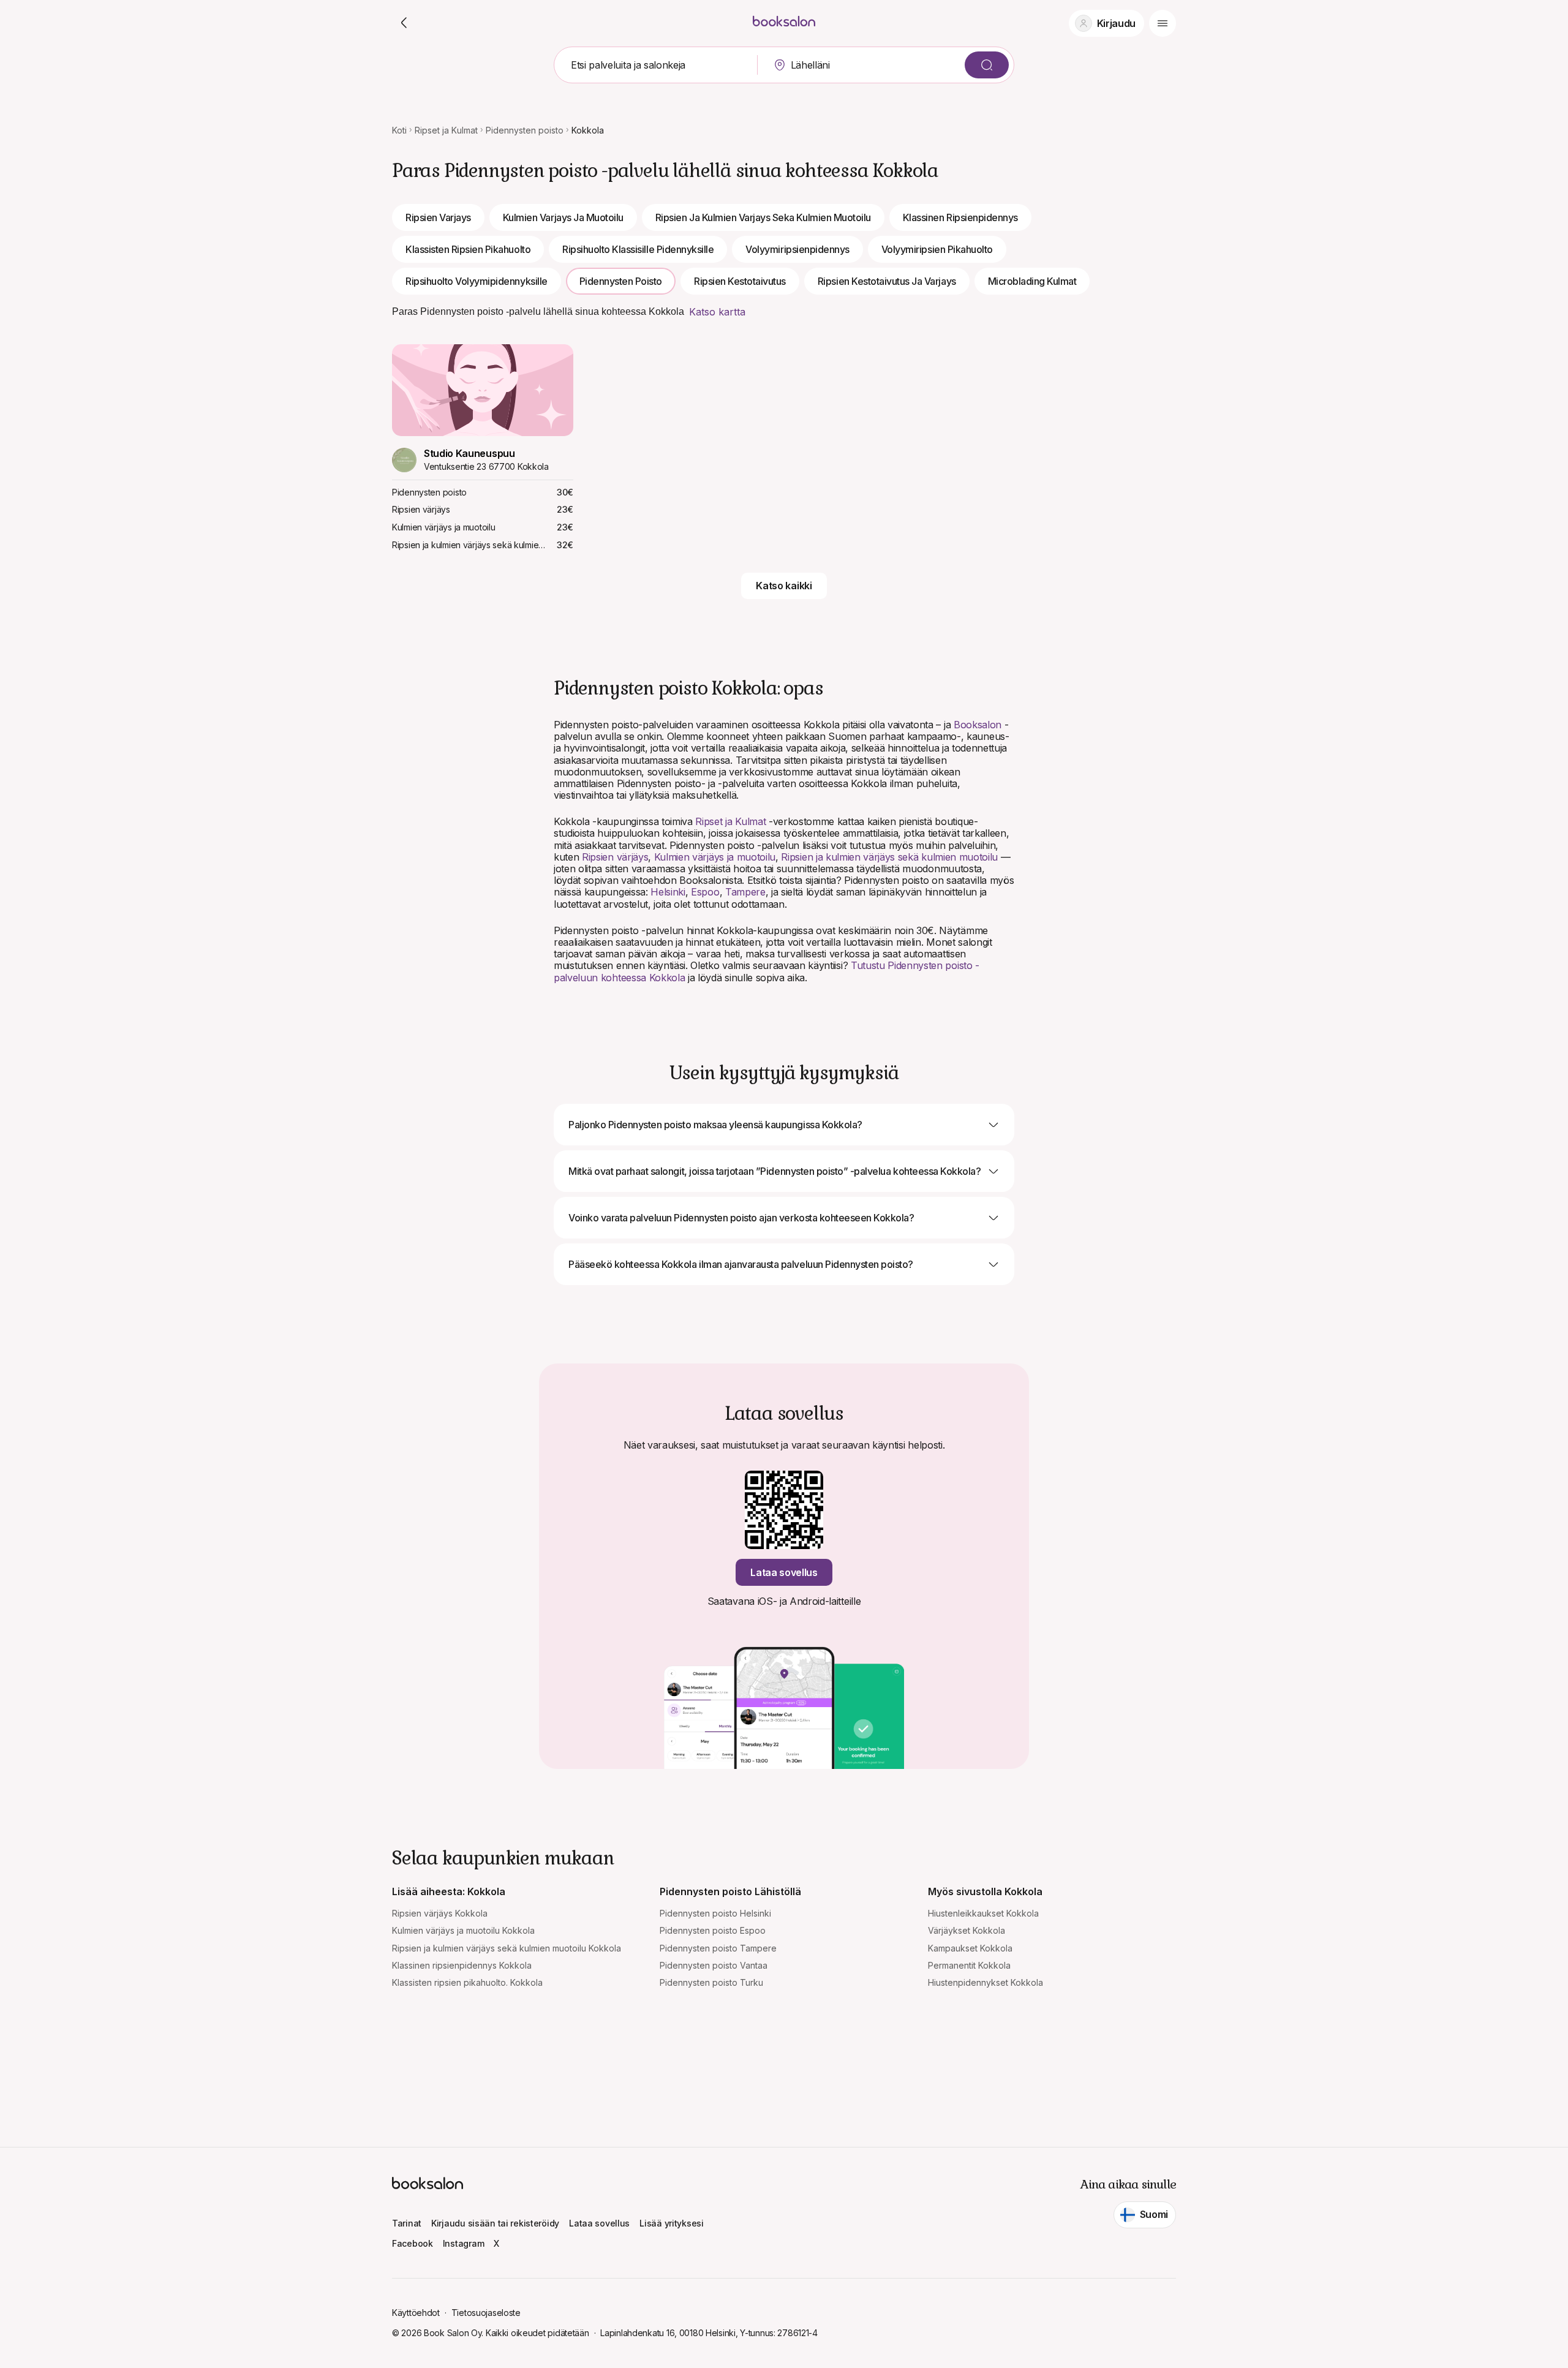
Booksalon (978, 725)
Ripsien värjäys (615, 857)
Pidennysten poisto (525, 130)
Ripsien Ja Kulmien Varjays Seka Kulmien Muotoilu (763, 217)
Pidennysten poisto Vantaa (714, 1965)
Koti (399, 130)
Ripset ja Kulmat (446, 130)
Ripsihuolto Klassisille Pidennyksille (638, 249)
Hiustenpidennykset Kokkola (986, 1982)
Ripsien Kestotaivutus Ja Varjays (887, 281)
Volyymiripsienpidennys (797, 249)
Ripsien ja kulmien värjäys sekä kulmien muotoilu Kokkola (507, 1948)
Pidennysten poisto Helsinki (715, 1913)
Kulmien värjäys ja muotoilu (715, 857)
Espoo (705, 892)
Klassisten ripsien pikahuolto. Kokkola (467, 1982)
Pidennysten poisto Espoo (713, 1930)
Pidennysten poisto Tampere (718, 1948)
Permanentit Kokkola (969, 1965)
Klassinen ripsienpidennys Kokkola (462, 1965)
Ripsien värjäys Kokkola (440, 1913)
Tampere (745, 892)
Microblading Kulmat (1032, 281)
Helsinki (668, 892)
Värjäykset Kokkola (967, 1930)
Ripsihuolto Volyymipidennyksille (477, 281)
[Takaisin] (404, 23)
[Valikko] (1163, 23)
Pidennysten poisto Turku (711, 1982)
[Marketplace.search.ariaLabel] (987, 65)
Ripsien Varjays (438, 217)
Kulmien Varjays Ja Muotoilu (563, 217)
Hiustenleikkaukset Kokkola (983, 1913)
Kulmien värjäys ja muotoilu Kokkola (463, 1930)
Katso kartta (717, 312)
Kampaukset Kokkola (970, 1948)
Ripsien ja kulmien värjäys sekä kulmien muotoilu (889, 857)
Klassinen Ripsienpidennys (960, 217)
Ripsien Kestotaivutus (740, 281)
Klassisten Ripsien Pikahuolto (468, 249)
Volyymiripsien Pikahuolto (937, 249)
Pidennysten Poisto (621, 281)
